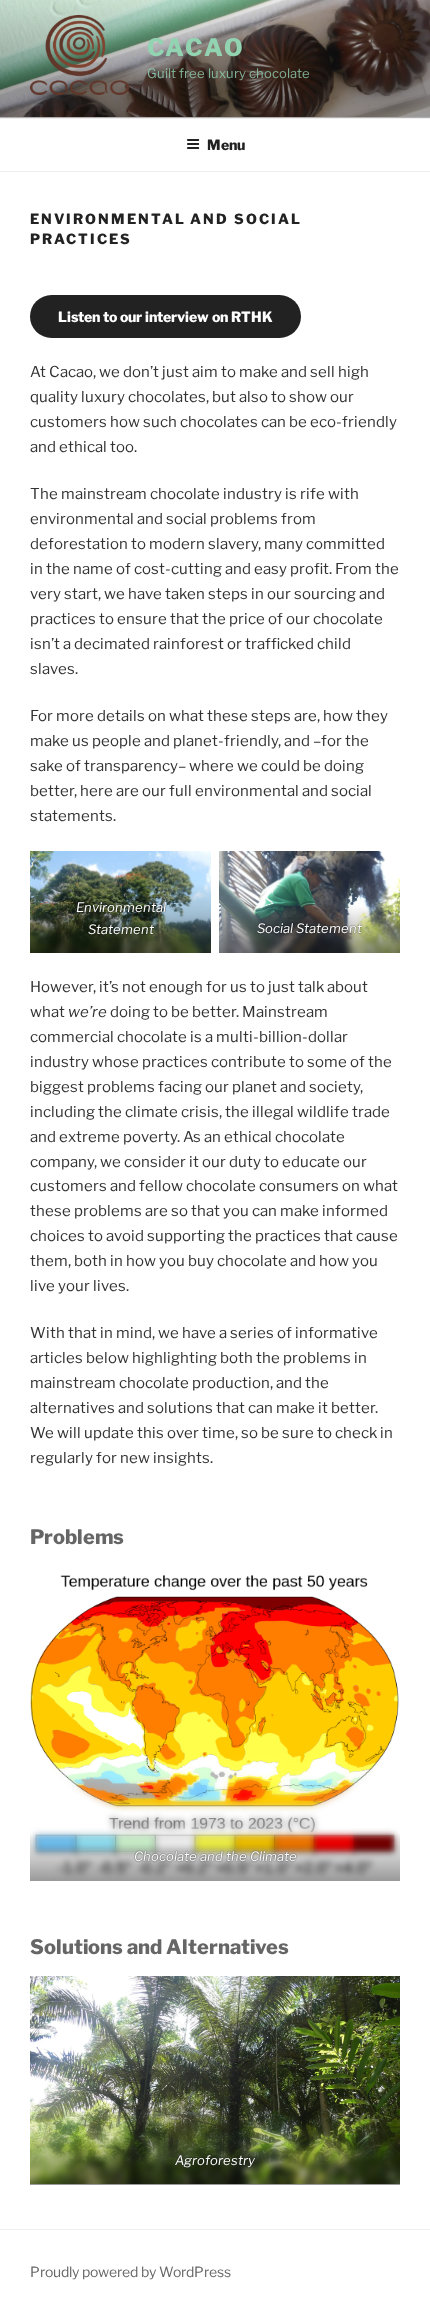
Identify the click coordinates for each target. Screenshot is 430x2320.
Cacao (196, 47)
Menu (226, 144)
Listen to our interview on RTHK (165, 316)
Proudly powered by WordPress (130, 2271)
